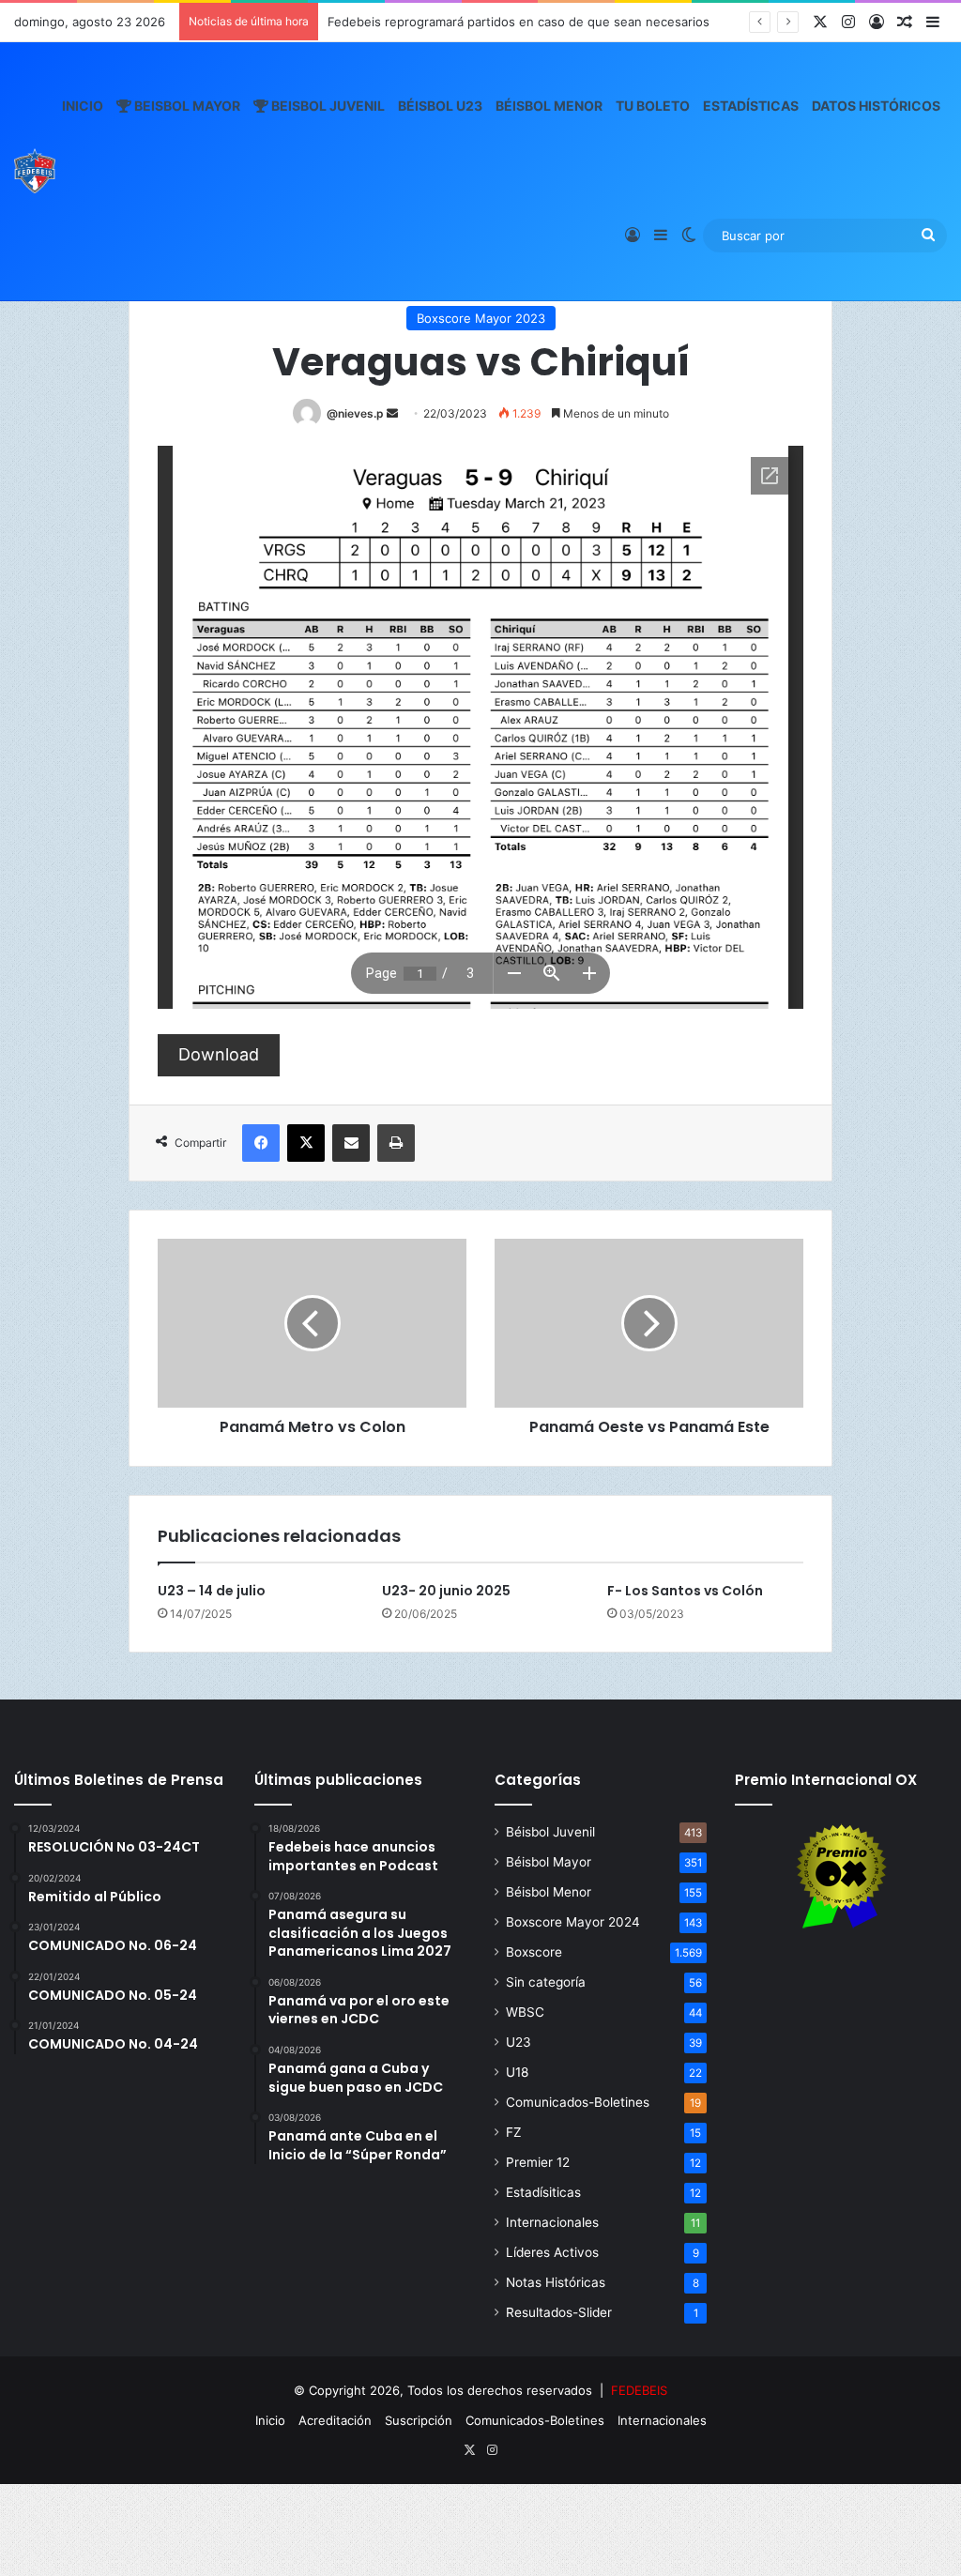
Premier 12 (538, 2162)
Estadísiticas (543, 2192)
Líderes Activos (552, 2252)
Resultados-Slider (559, 2312)
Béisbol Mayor (549, 1862)
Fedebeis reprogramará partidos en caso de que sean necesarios (519, 22)
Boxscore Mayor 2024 (573, 1922)
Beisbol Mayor (186, 106)
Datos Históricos (876, 106)
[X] (306, 1143)
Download (219, 1054)
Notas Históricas (556, 2282)
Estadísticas (751, 106)
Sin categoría (546, 1982)
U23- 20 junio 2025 (446, 1591)
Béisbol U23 (440, 106)
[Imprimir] (396, 1143)
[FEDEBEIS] (35, 171)
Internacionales (552, 2222)
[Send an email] (392, 413)
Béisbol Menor (549, 106)
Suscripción (419, 2420)
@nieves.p (355, 413)
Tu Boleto (653, 106)
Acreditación (335, 2420)
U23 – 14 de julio (212, 1591)
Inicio (83, 106)
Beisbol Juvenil (327, 106)
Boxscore (534, 1952)
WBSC (525, 2012)
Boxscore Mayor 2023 (481, 318)
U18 (517, 2072)
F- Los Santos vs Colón (685, 1591)
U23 (519, 2042)
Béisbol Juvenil (550, 1832)
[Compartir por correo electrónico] (351, 1143)
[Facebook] (261, 1143)
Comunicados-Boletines (578, 2102)
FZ (514, 2132)
